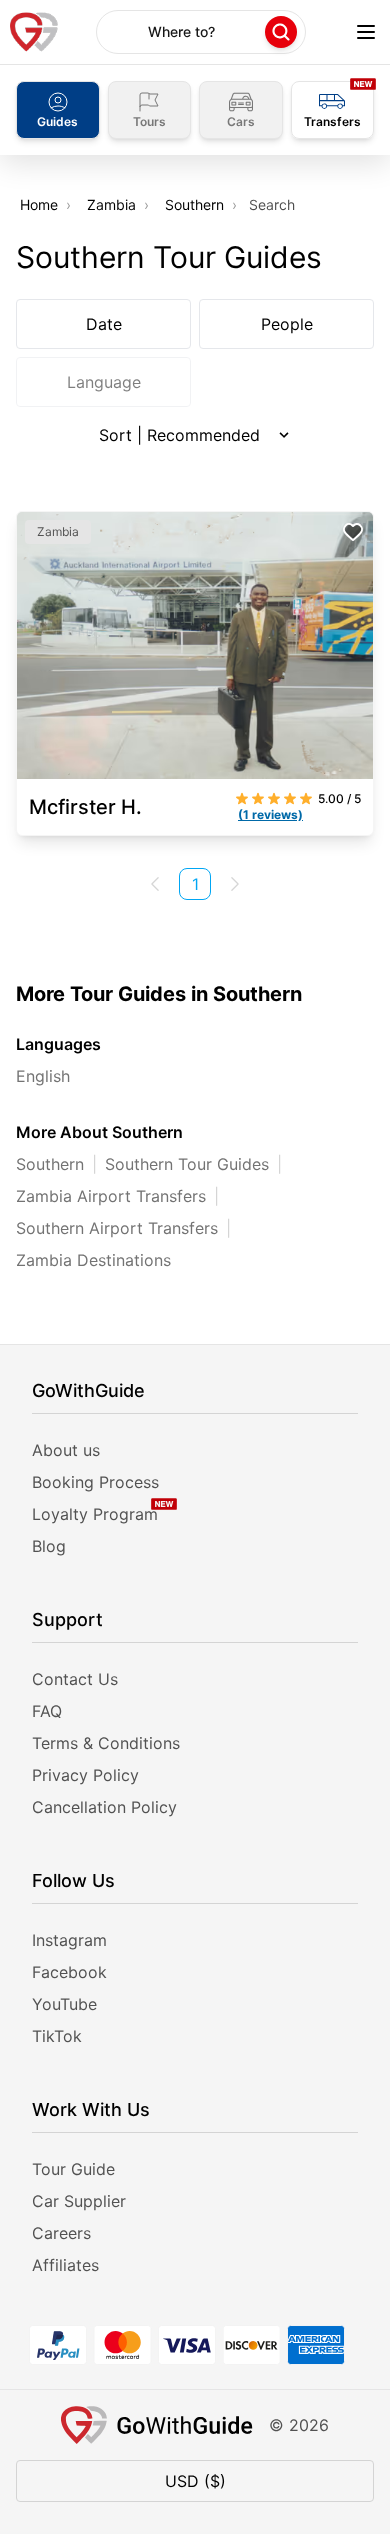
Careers (61, 2233)
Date (104, 324)
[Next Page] (235, 884)
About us (66, 1450)
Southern (194, 204)
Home (39, 204)
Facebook (69, 1972)
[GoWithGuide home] (34, 32)
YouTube (64, 2004)
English (43, 1076)
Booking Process (95, 1482)
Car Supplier (79, 2201)
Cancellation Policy (104, 1807)
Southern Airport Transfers (117, 1228)
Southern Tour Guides (187, 1164)
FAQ (47, 1711)
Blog (49, 1546)
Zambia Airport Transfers (111, 1196)
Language (104, 382)
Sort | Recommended (179, 435)
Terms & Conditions (106, 1743)
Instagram (69, 1940)
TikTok (57, 2036)
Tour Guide (73, 2169)
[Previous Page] (155, 884)
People (287, 324)
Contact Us (75, 1679)
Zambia (111, 204)
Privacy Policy (85, 1775)
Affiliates (65, 2265)
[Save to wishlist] (353, 532)
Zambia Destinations (93, 1260)
